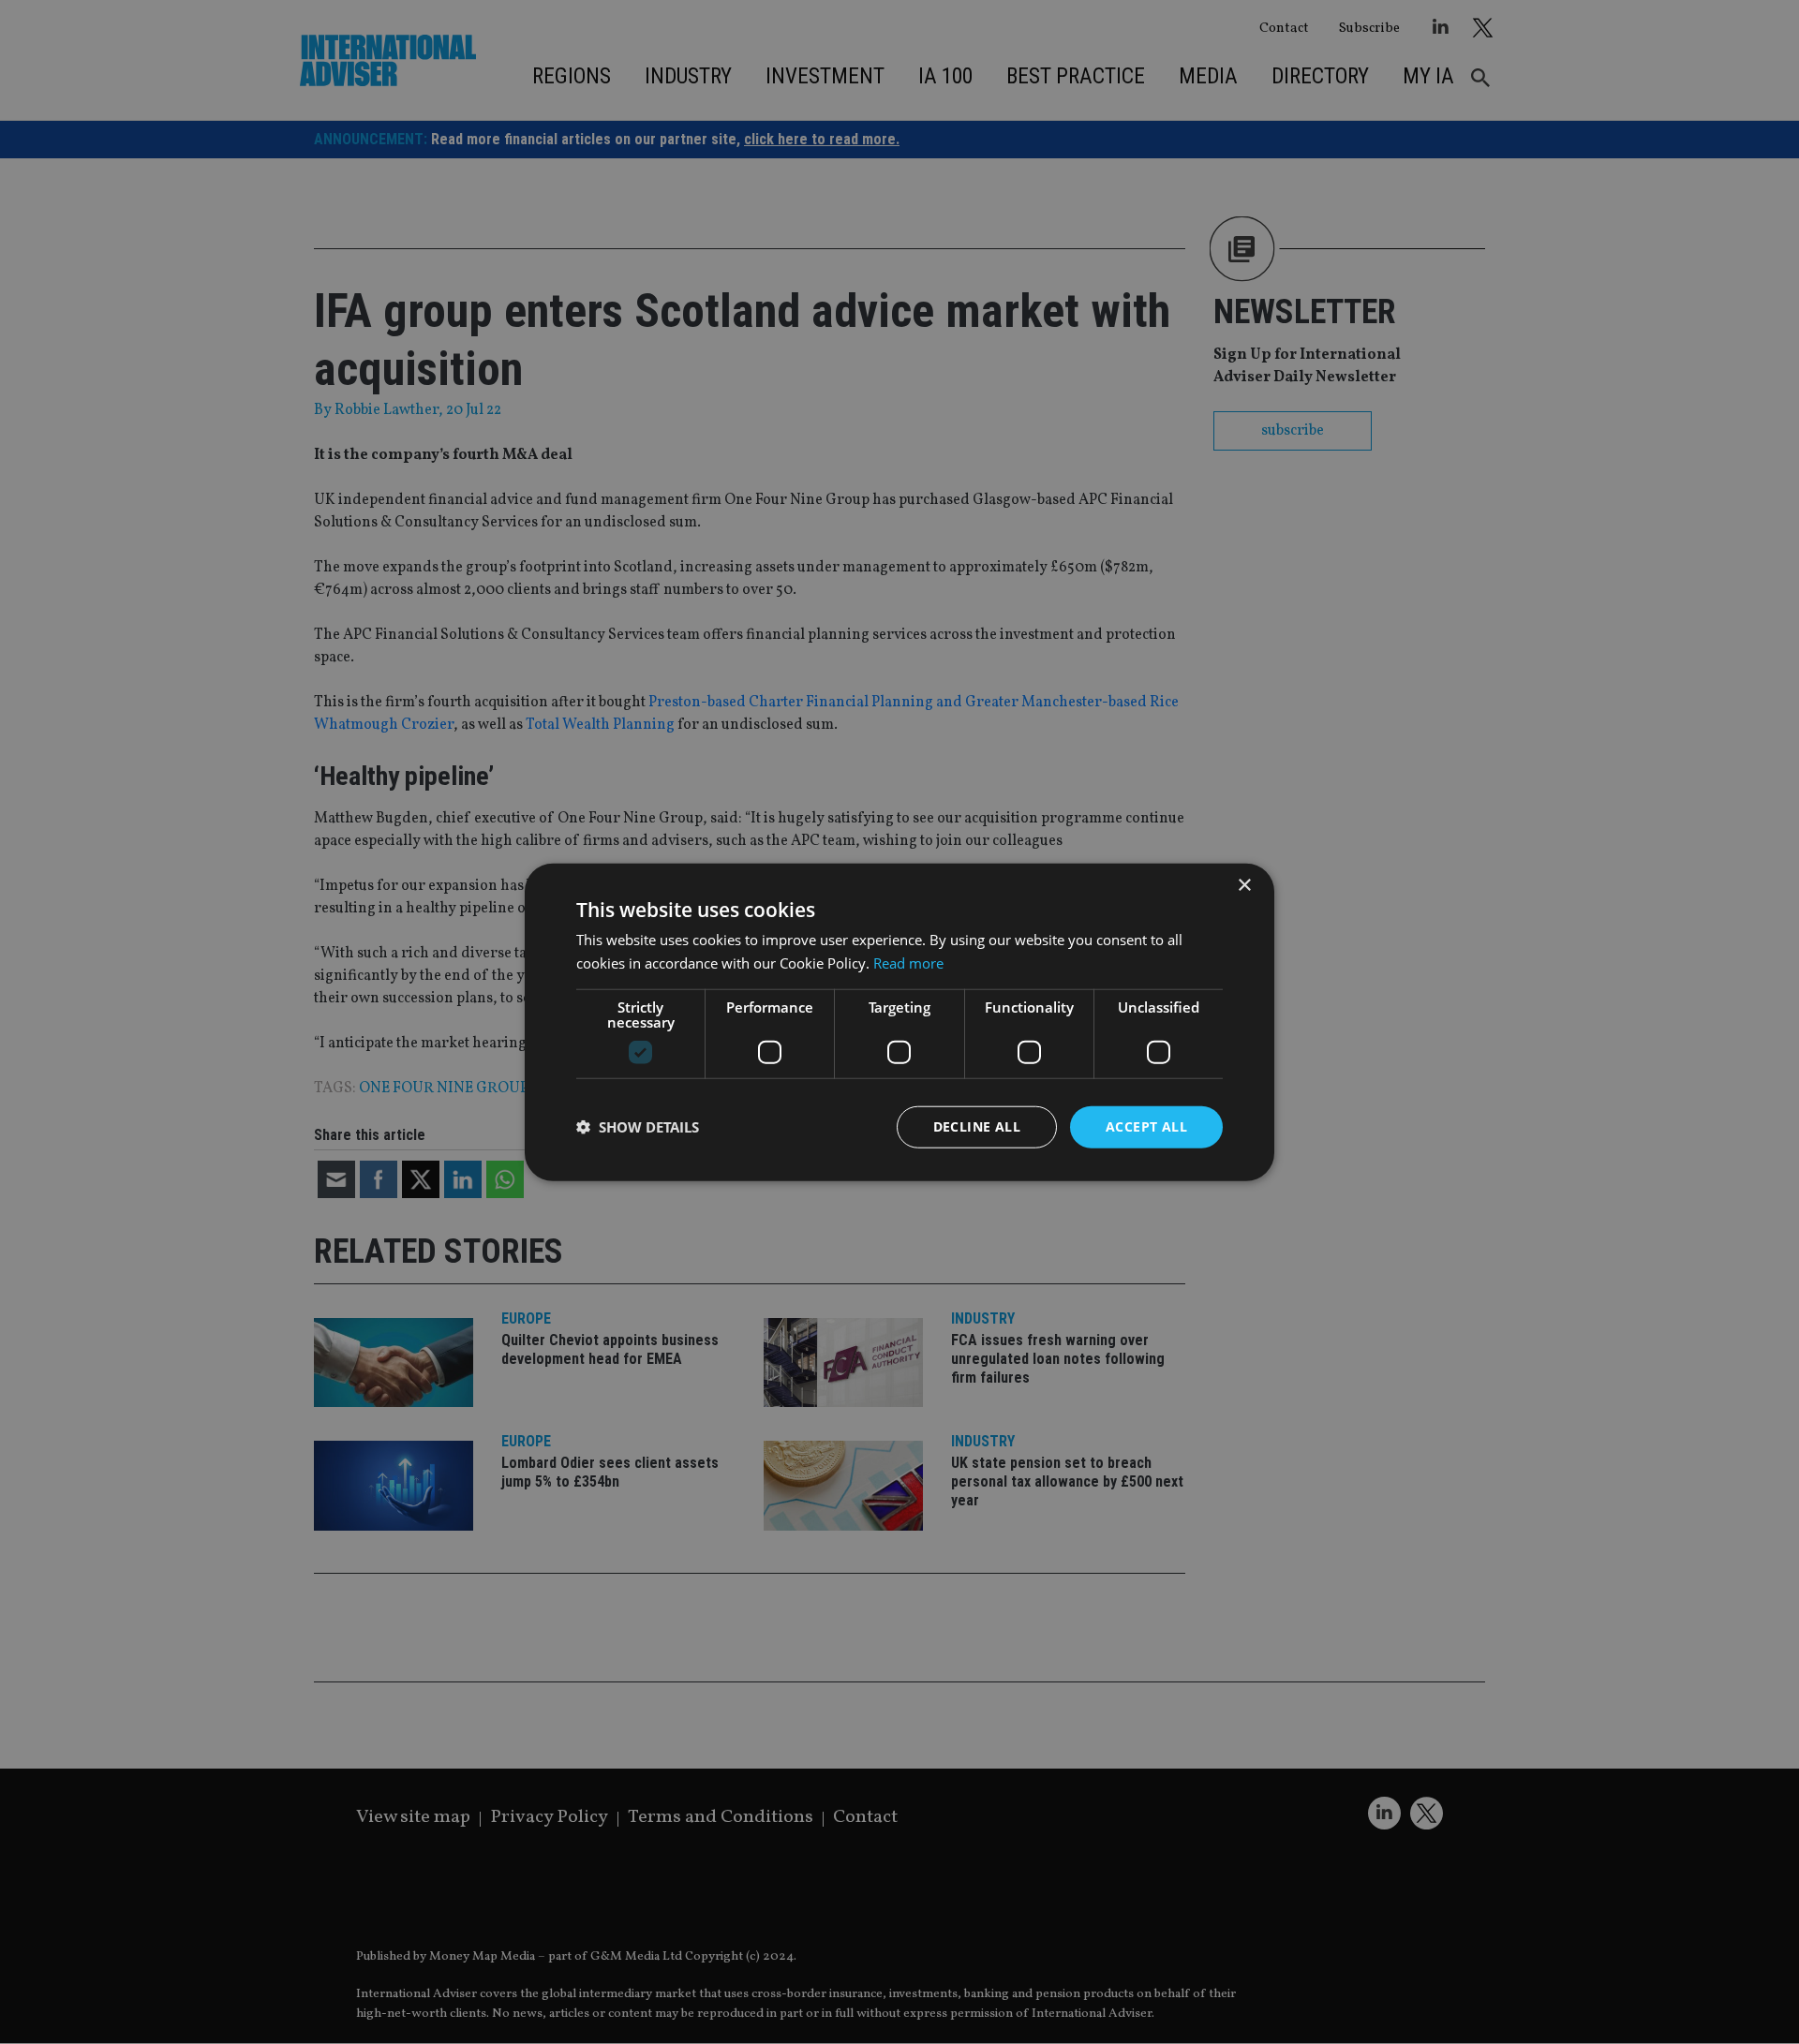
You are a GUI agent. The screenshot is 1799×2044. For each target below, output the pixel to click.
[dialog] (899, 1022)
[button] (638, 1127)
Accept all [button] (1146, 1126)
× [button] (1244, 886)
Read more (908, 963)
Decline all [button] (977, 1126)
